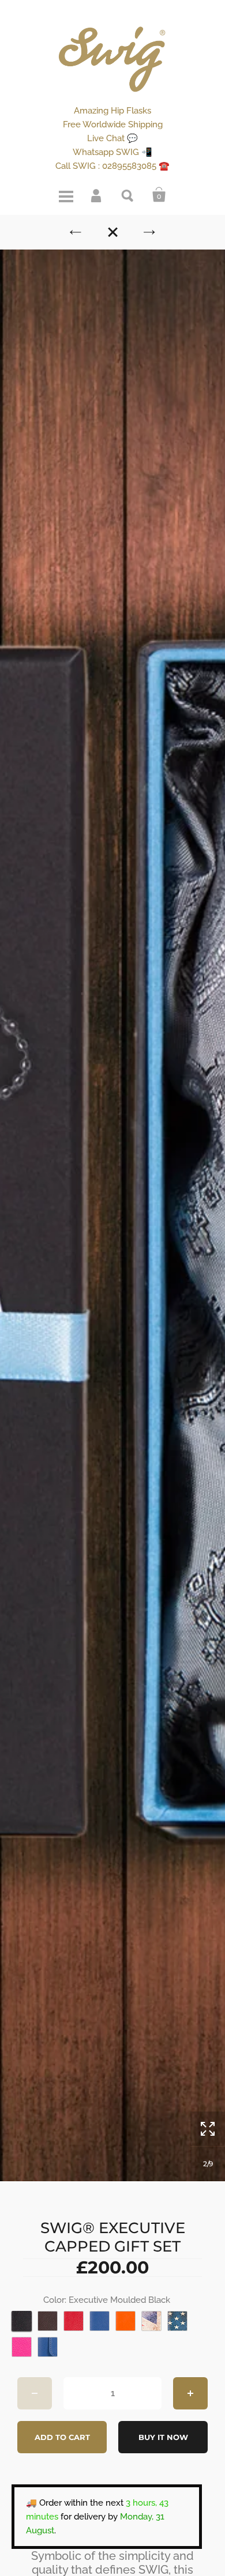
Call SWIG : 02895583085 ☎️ (112, 166)
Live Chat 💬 (112, 138)
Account (97, 195)
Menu (66, 195)
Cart (159, 195)
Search (128, 195)
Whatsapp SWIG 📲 (112, 152)
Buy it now (163, 2437)
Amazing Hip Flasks (112, 111)
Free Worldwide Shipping (113, 124)
